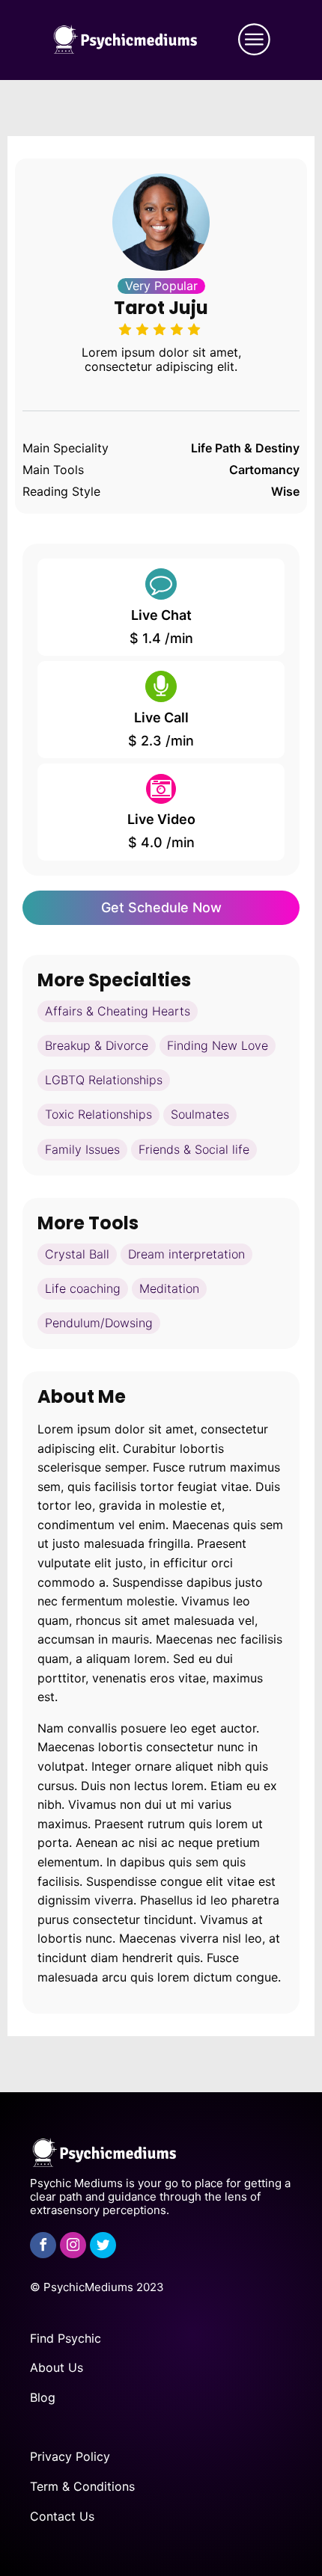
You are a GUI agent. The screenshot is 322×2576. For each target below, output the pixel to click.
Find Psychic (66, 2338)
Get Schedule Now (161, 907)
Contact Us (62, 2516)
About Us (57, 2367)
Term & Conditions (82, 2486)
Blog (43, 2397)
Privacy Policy (70, 2456)
